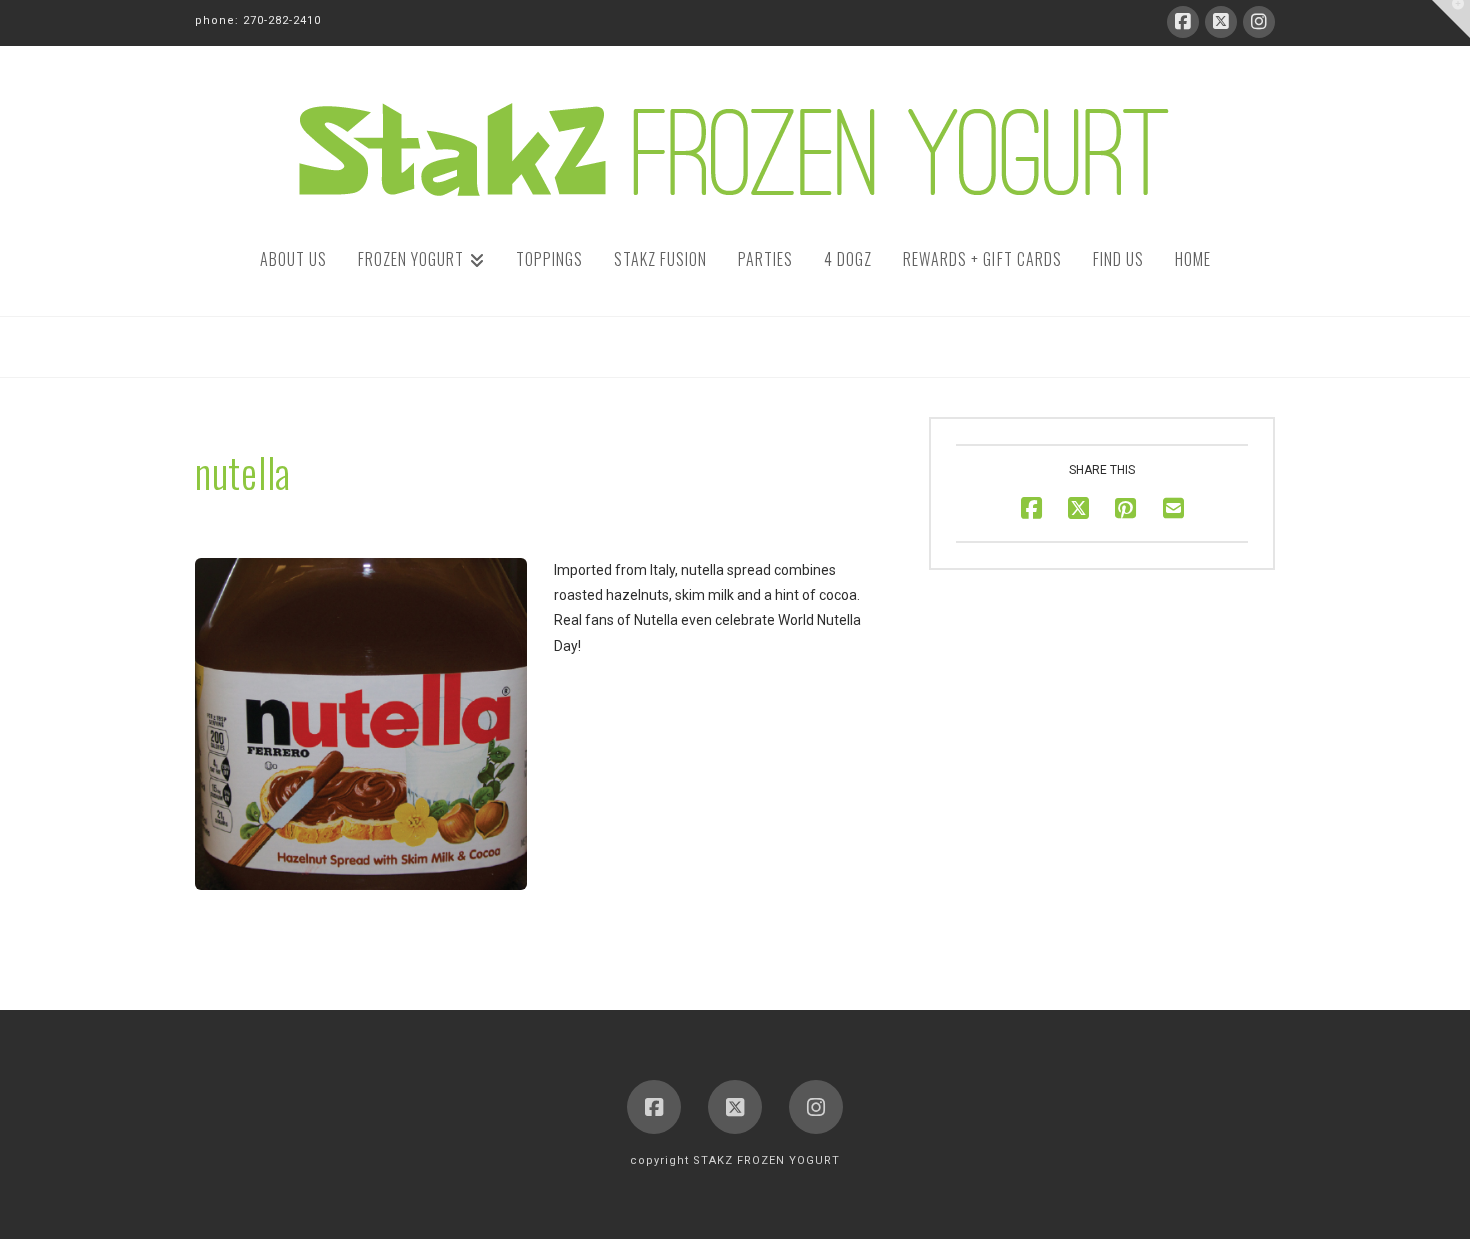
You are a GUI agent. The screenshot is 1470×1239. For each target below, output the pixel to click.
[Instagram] (1259, 22)
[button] (1451, 19)
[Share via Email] (1173, 508)
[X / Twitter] (1221, 22)
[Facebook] (1183, 22)
